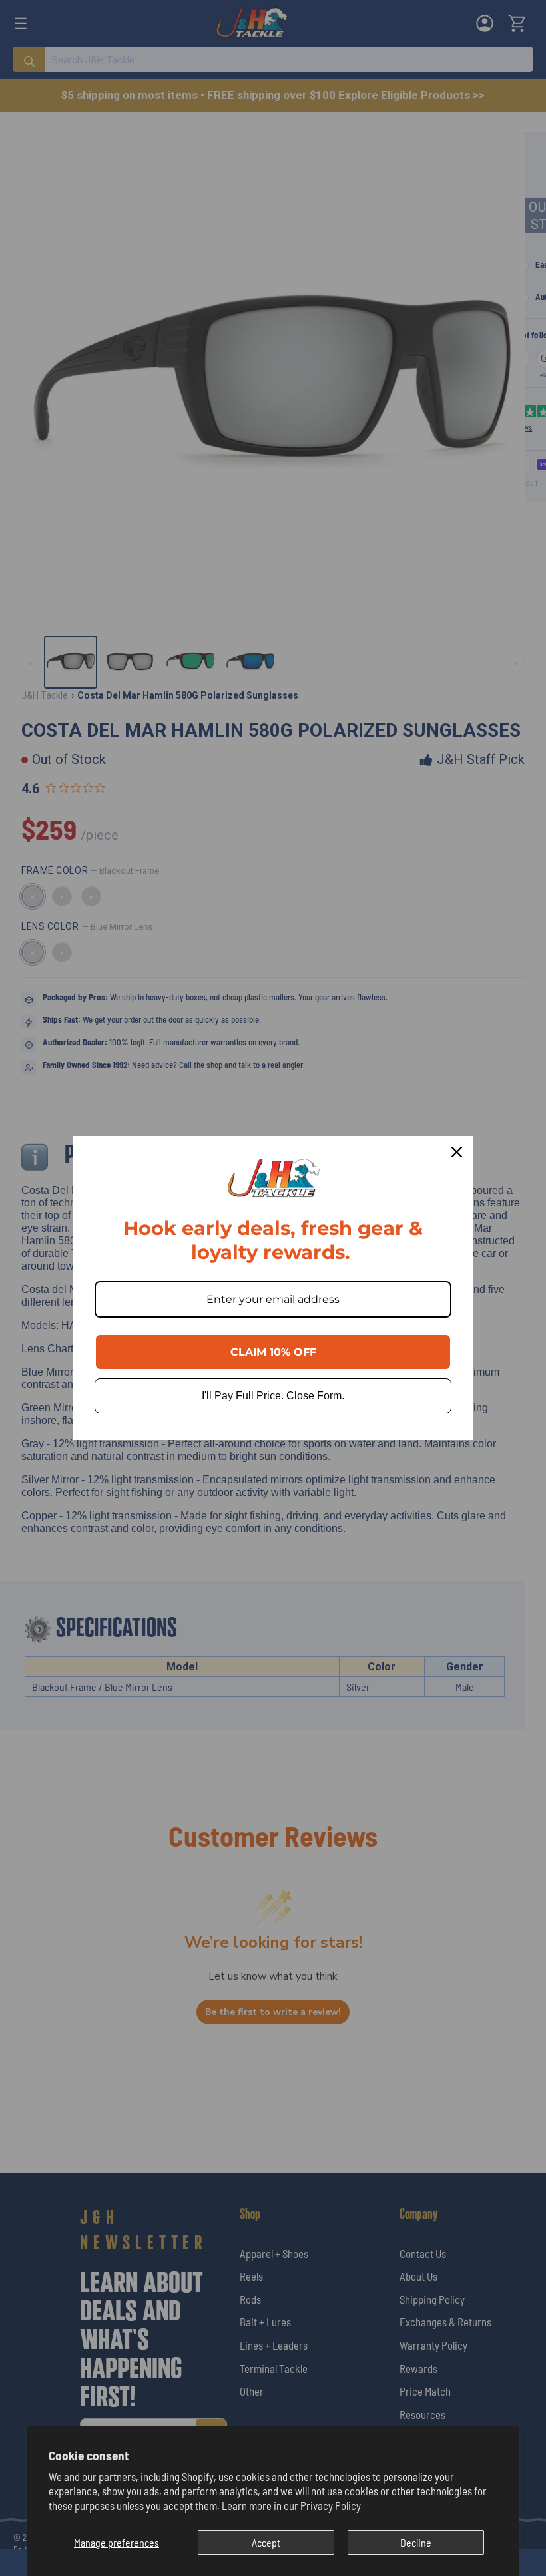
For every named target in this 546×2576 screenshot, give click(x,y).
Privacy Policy (331, 2505)
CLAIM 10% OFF (273, 1352)
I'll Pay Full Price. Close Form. (273, 1396)
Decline (416, 2542)
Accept (266, 2542)
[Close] (457, 1152)
